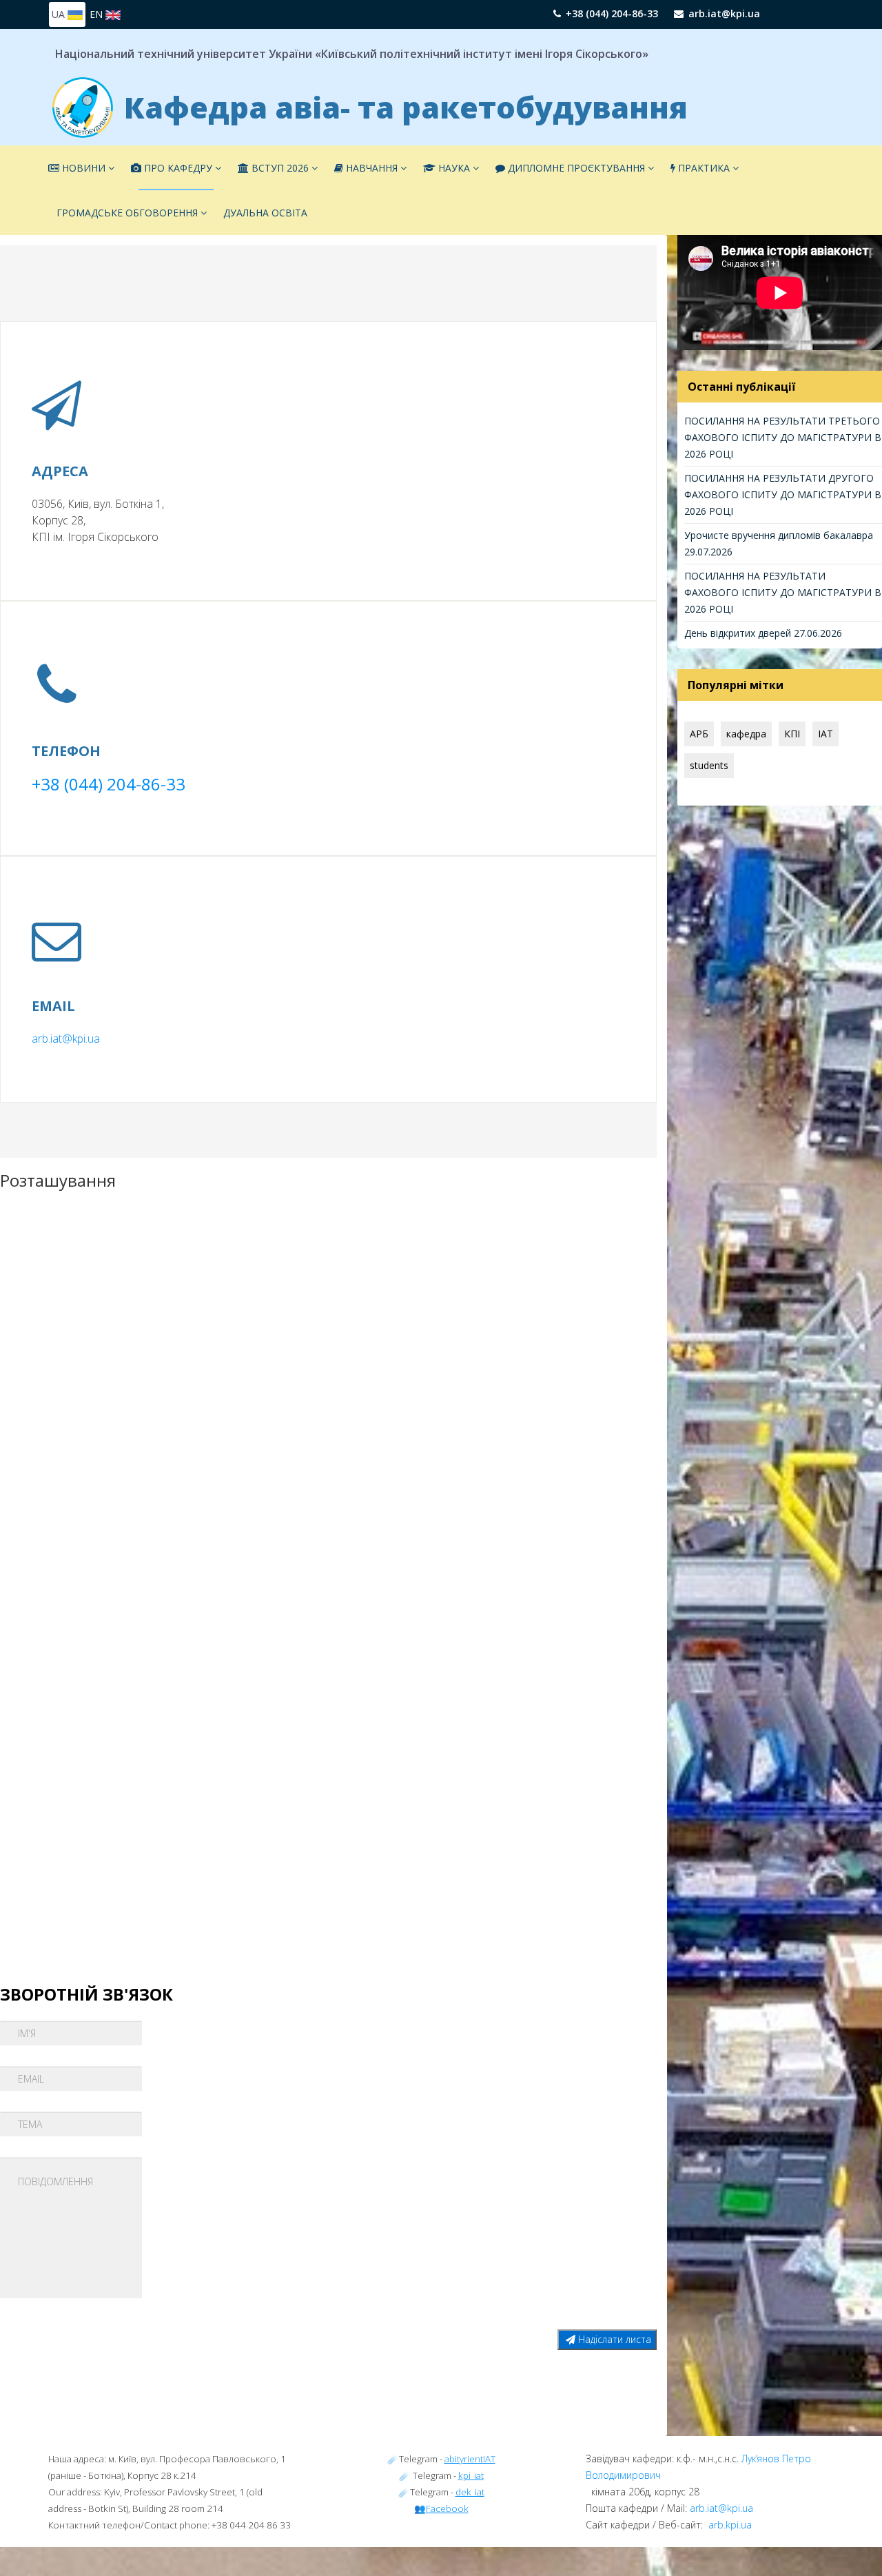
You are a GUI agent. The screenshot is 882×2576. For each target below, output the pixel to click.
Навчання (370, 168)
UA (60, 14)
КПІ (792, 734)
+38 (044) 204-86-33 (612, 13)
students (709, 765)
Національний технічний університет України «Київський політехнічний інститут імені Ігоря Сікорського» (352, 54)
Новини (82, 168)
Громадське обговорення (127, 213)
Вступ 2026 (279, 168)
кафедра (746, 734)
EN (98, 14)
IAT (825, 734)
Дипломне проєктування (576, 168)
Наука (454, 168)
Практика (702, 168)
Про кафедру (177, 168)
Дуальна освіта (265, 213)
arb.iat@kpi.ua (724, 13)
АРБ (699, 734)
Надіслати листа (613, 2339)
